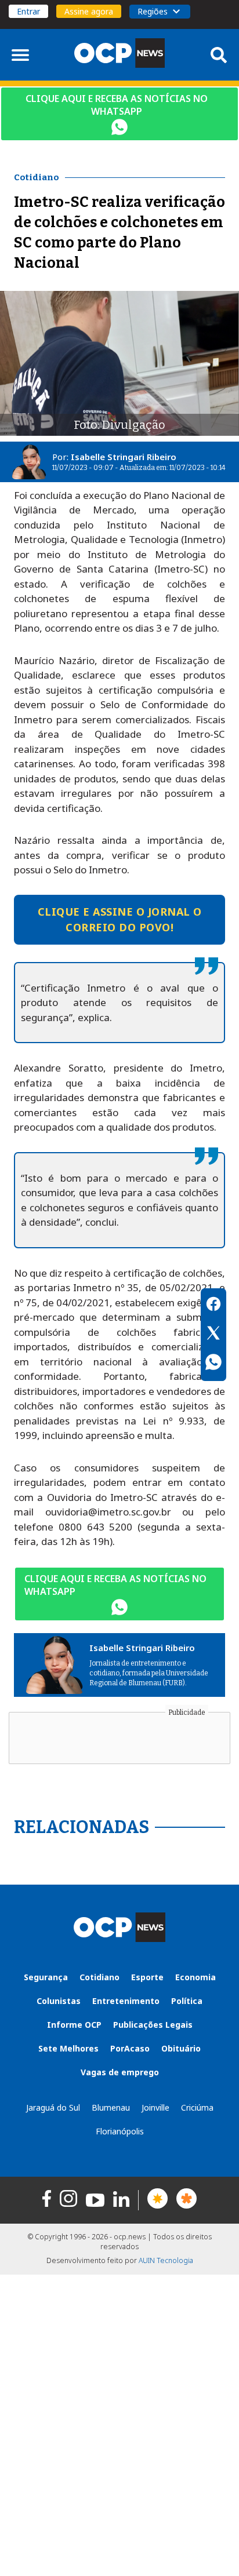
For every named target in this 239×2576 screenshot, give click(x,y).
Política (187, 2001)
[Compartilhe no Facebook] (213, 1306)
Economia (195, 1977)
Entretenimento (126, 2001)
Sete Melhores (68, 2048)
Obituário (181, 2048)
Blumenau (111, 2107)
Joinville (155, 2107)
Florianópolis (120, 2131)
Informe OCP (74, 2025)
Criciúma (197, 2107)
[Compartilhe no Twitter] (213, 1335)
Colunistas (59, 2001)
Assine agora (89, 11)
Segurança (46, 1977)
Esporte (147, 1977)
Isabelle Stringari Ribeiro (124, 457)
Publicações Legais (153, 2025)
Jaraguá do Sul (53, 2107)
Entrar (28, 11)
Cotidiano (99, 1977)
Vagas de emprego (120, 2072)
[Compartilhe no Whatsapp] (213, 1364)
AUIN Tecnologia (166, 2260)
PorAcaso (130, 2048)
